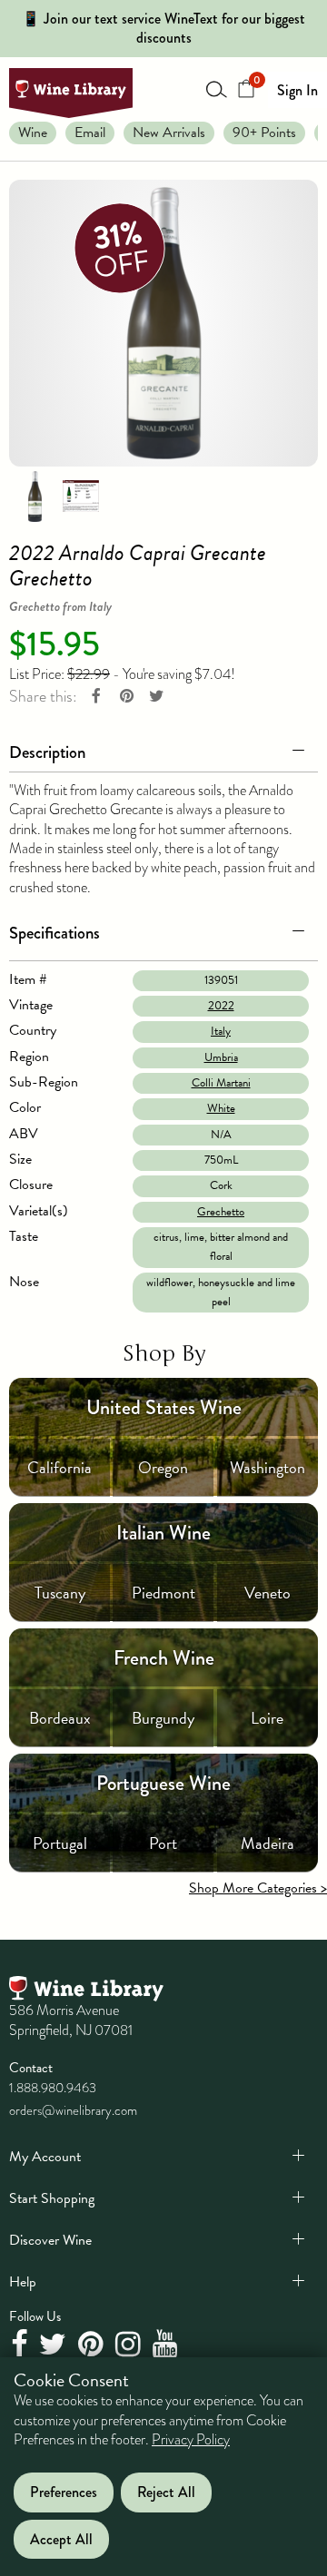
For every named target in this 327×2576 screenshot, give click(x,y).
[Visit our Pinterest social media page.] (93, 2345)
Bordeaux (60, 1718)
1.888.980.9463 (53, 2088)
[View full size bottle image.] (163, 323)
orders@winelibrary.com (73, 2110)
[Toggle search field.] (217, 89)
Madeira (268, 1843)
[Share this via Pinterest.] (126, 697)
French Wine (164, 1658)
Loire (267, 1718)
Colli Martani (221, 1083)
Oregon (163, 1467)
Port (163, 1843)
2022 (221, 1006)
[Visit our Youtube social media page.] (168, 2345)
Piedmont (163, 1593)
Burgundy (163, 1718)
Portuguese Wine (163, 1783)
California (59, 1467)
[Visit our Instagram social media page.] (130, 2345)
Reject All (166, 2492)
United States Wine (164, 1407)
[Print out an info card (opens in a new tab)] (81, 495)
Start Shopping (52, 2198)
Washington (268, 1467)
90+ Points (264, 133)
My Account (45, 2157)
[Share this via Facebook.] (96, 697)
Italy (221, 1031)
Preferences (64, 2492)
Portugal (60, 1843)
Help (23, 2282)
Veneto (268, 1593)
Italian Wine (163, 1533)
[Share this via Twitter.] (156, 697)
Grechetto (221, 1212)
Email (90, 133)
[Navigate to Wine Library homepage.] (71, 93)
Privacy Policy (191, 2440)
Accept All (61, 2539)
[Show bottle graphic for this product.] (35, 495)
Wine (33, 133)
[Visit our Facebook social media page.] (21, 2345)
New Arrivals (169, 133)
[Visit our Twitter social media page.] (55, 2345)
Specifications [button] (54, 933)
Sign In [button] (297, 90)
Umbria (221, 1057)
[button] (163, 749)
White (221, 1108)
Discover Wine (50, 2240)
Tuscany (60, 1593)
